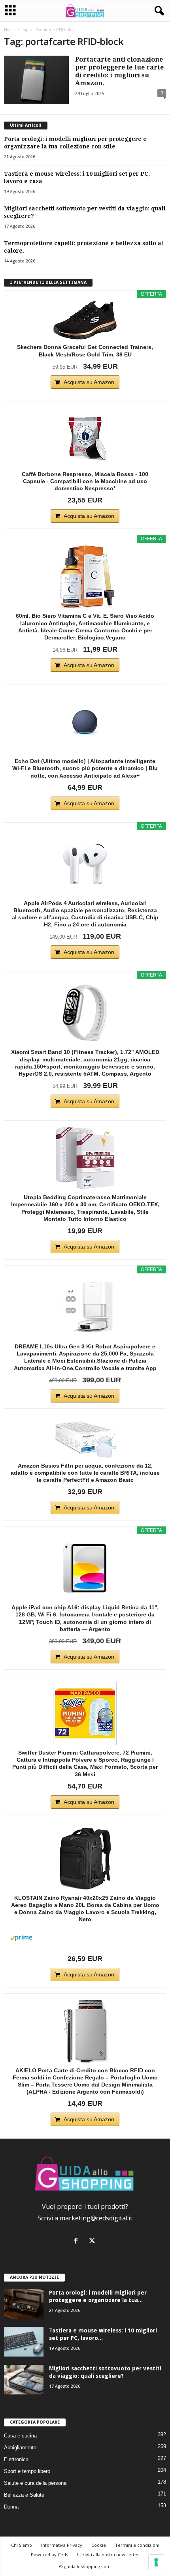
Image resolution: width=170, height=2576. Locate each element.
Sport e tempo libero (27, 2471)
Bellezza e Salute (24, 2495)
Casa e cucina (20, 2436)
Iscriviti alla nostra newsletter (108, 2554)
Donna (11, 2507)
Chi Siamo (22, 2545)
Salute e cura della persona (35, 2483)
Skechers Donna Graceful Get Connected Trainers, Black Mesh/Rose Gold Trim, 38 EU (85, 351)
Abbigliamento (20, 2448)
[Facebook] (78, 2241)
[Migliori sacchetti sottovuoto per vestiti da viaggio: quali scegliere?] (24, 2380)
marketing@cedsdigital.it (96, 2218)
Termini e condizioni (137, 2545)
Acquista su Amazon (89, 382)
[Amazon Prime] (85, 1938)
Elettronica (16, 2459)
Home (9, 30)
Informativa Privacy (62, 2545)
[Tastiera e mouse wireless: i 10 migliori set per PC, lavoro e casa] (24, 2342)
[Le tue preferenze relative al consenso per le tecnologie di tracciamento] (156, 2562)
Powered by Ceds (49, 2554)
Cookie (99, 2545)
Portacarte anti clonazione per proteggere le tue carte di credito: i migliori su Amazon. (119, 71)
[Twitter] (93, 2241)
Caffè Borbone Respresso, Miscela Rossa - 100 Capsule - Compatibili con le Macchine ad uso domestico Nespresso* (85, 481)
